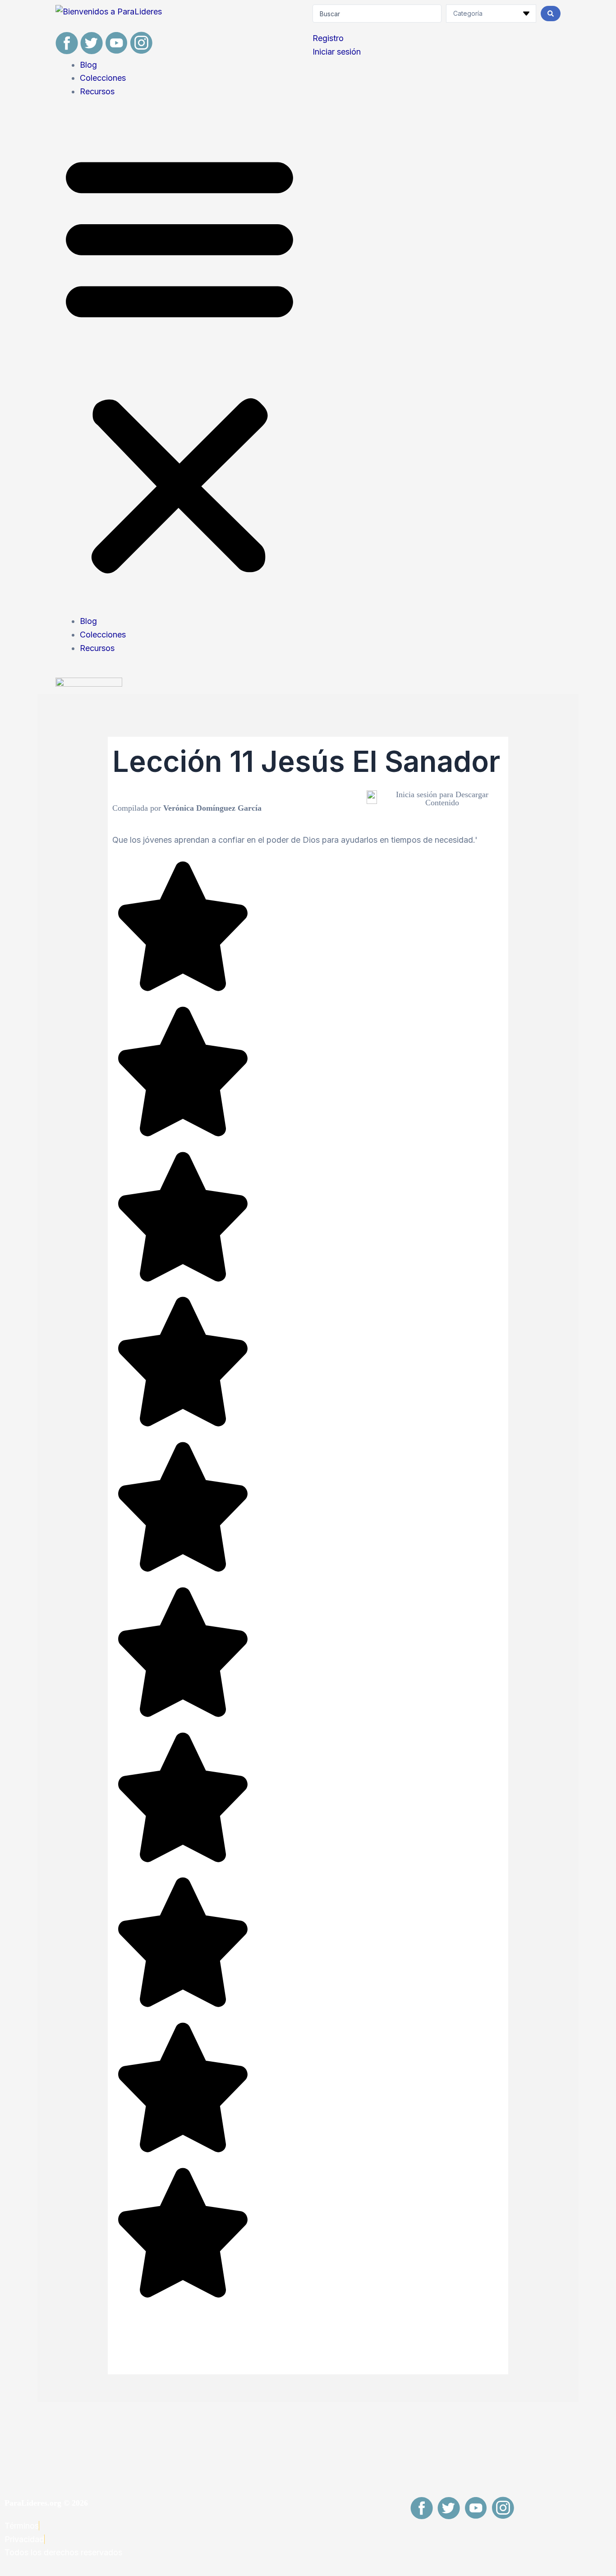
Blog (88, 65)
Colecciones (103, 78)
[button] (179, 362)
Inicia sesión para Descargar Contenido (442, 799)
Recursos (97, 91)
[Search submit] (551, 14)
